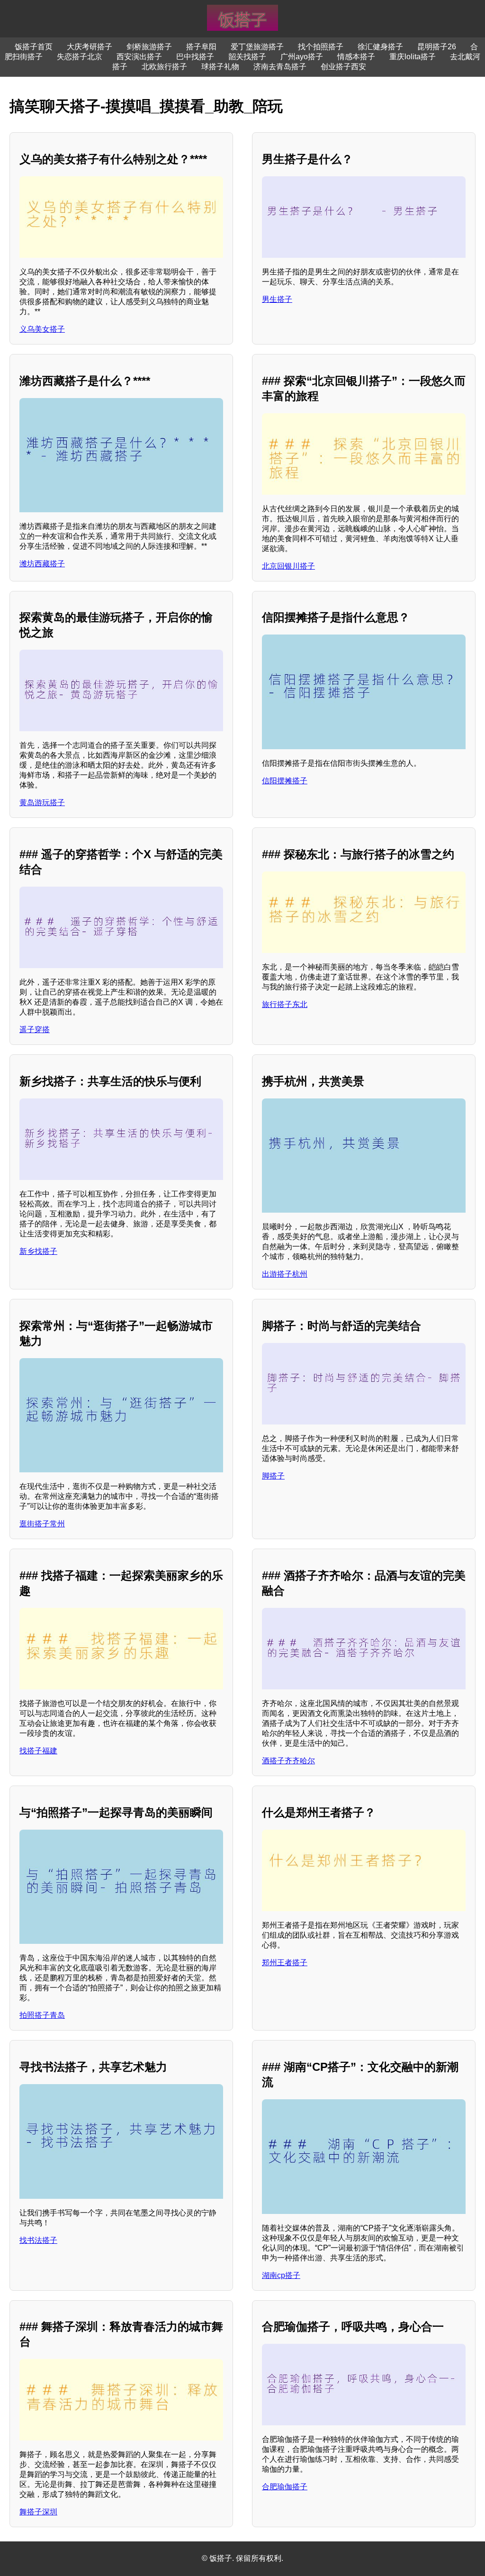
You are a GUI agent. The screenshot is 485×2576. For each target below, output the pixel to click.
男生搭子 (277, 299)
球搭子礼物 (220, 67)
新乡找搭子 (38, 1251)
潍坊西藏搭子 (42, 564)
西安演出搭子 (139, 57)
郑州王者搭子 (285, 1963)
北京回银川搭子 (288, 566)
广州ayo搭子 (302, 57)
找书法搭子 (38, 2240)
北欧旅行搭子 (164, 67)
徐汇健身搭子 (380, 47)
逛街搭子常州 (42, 1524)
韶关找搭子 (247, 57)
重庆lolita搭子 (413, 57)
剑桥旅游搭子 (149, 47)
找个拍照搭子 (321, 47)
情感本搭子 (356, 57)
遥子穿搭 (35, 1029)
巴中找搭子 (195, 57)
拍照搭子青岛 (42, 2015)
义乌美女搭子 (42, 329)
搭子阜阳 (201, 47)
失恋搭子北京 (80, 57)
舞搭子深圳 (38, 2512)
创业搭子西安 (343, 67)
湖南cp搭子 (281, 2275)
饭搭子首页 (34, 47)
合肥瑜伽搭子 (285, 2487)
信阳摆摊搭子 (285, 781)
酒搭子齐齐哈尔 (288, 1761)
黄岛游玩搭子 (42, 803)
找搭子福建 (38, 1751)
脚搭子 (273, 1476)
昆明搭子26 (437, 47)
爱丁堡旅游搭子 (257, 47)
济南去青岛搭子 (280, 67)
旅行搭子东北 (285, 1004)
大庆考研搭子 (90, 47)
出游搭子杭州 (285, 1274)
